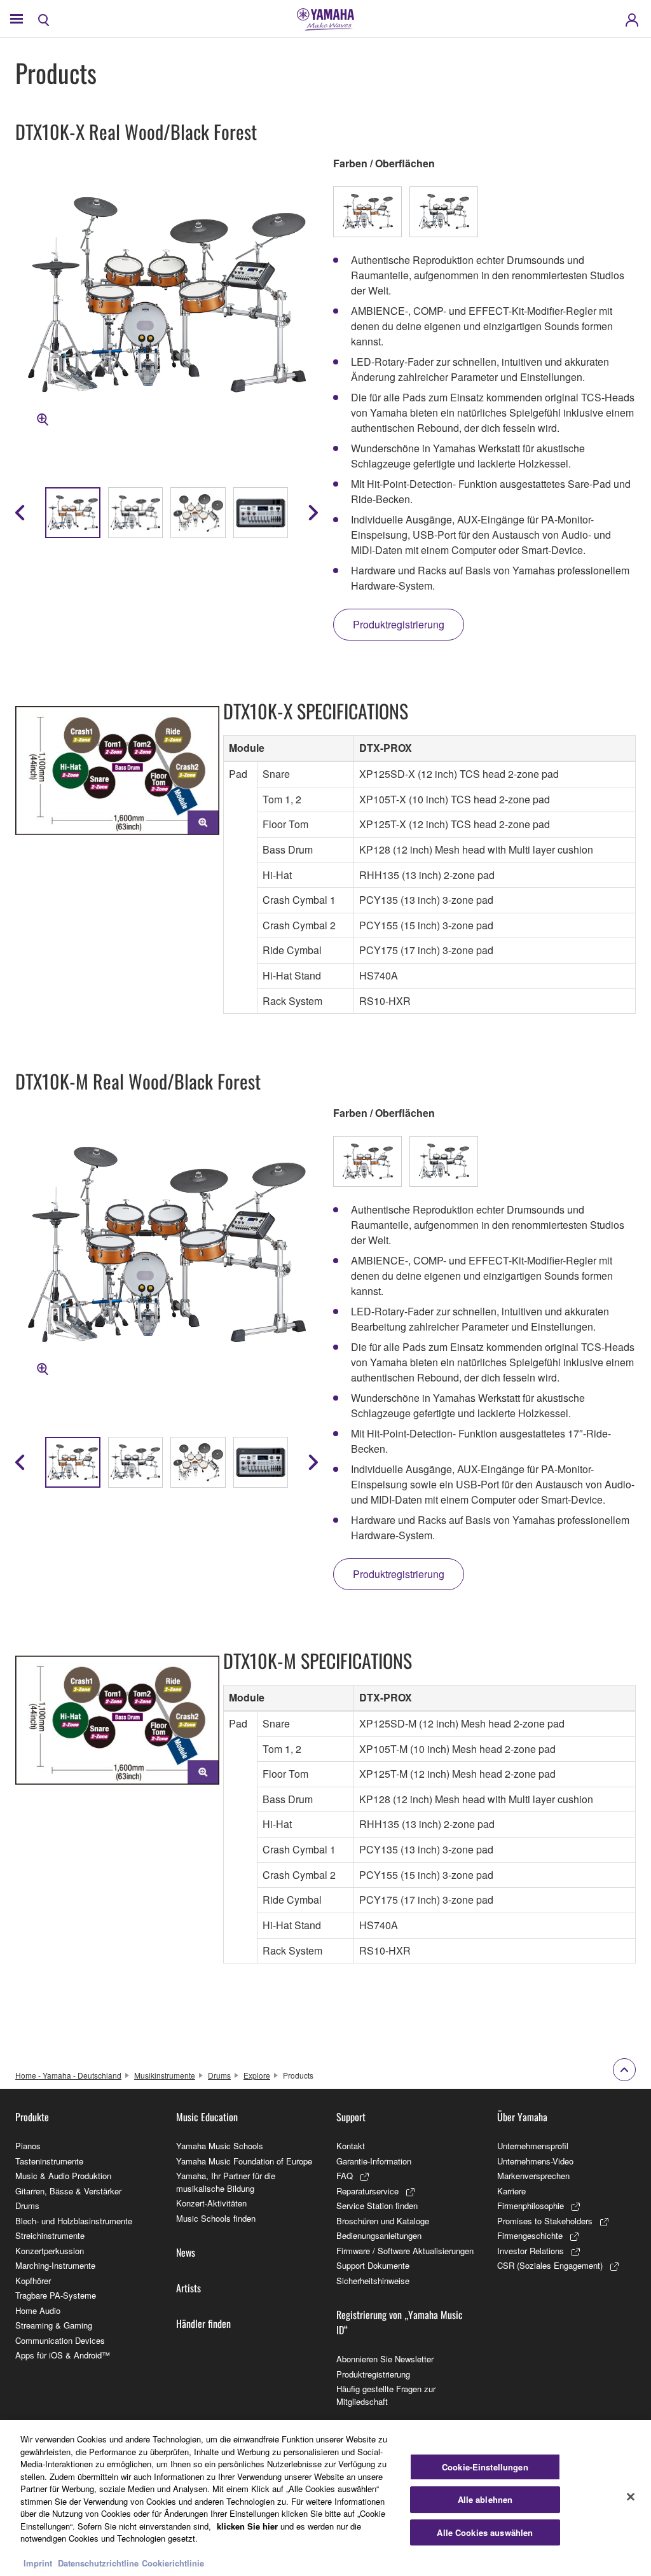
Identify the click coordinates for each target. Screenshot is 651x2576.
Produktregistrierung (373, 2374)
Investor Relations (531, 2251)
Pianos (28, 2146)
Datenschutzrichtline (98, 2563)
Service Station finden (377, 2206)
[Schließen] (631, 2496)
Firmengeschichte (530, 2235)
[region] (325, 2498)
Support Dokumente (373, 2265)
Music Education (207, 2117)
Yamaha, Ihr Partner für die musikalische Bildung (226, 2182)
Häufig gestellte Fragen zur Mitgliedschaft (386, 2395)
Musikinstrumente (165, 2075)
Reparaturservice (367, 2191)
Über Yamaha (522, 2117)
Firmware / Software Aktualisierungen (405, 2251)
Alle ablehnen (485, 2499)
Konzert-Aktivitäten (211, 2203)
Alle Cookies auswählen (485, 2532)
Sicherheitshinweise (373, 2281)
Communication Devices (60, 2340)
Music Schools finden (216, 2218)
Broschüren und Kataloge (383, 2221)
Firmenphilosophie (531, 2206)
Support (351, 2117)
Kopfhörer (33, 2281)
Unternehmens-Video (535, 2161)
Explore (257, 2075)
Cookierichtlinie (173, 2563)
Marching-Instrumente (55, 2265)
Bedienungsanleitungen (379, 2235)
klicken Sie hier (247, 2526)
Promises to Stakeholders (545, 2221)
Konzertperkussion (50, 2251)
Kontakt (351, 2146)
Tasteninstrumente (49, 2161)
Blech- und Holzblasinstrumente (74, 2221)
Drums (219, 2075)
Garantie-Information (374, 2161)
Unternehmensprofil (533, 2146)
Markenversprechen (533, 2176)
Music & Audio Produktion (63, 2176)
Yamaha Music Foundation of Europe (244, 2161)
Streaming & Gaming (54, 2325)
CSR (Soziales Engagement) (550, 2265)
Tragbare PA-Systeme (56, 2295)
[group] (73, 513)
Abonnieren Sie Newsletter (385, 2359)
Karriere (511, 2191)
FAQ (345, 2176)
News (186, 2252)
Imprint (38, 2563)
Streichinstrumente (50, 2235)
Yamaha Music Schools (220, 2146)
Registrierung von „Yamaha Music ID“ (400, 2322)
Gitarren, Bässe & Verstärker (68, 2191)
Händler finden (203, 2323)
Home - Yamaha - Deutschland (68, 2075)
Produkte (32, 2117)
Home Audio (38, 2310)
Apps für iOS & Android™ (63, 2355)
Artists (188, 2288)
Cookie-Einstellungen (485, 2467)
